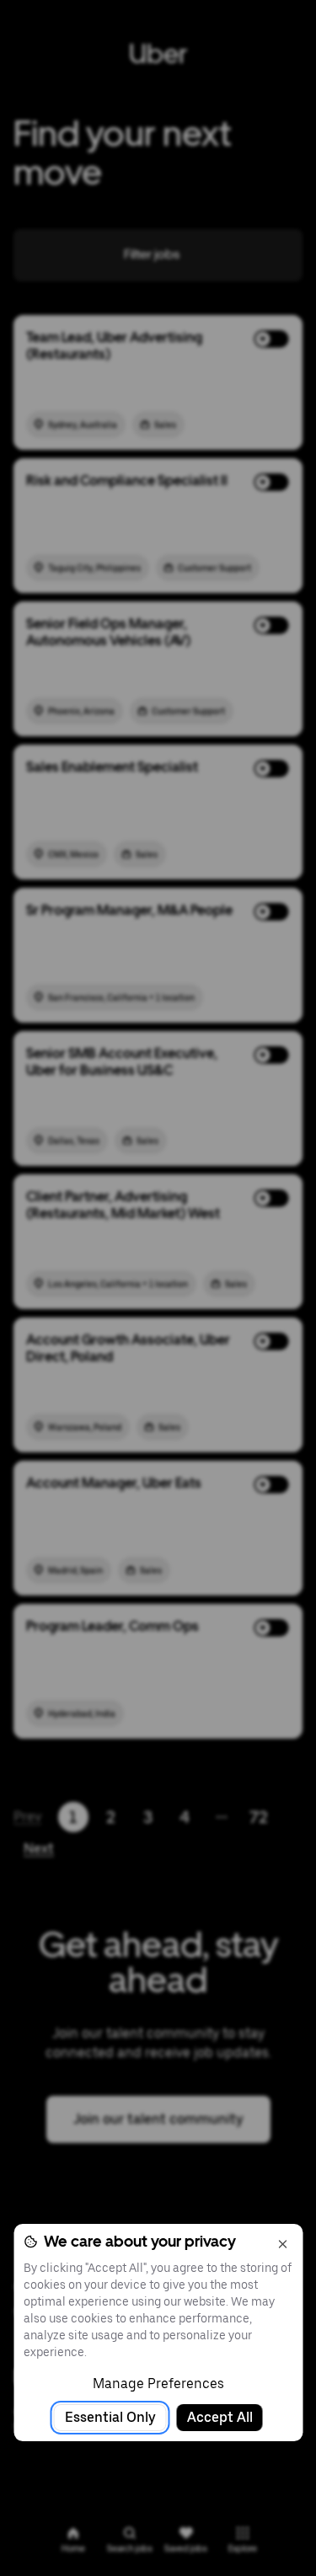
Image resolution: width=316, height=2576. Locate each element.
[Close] (282, 2244)
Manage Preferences (158, 2384)
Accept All (220, 2417)
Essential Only (110, 2417)
